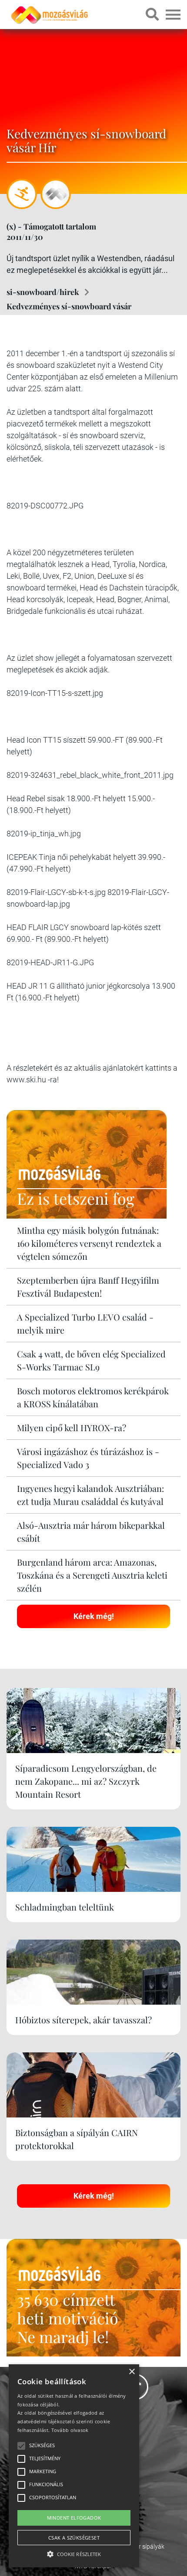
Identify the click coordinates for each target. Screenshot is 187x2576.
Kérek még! (94, 1616)
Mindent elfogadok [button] (74, 2518)
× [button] (132, 2372)
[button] (74, 2553)
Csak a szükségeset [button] (74, 2538)
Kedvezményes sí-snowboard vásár (69, 306)
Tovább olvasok (70, 2430)
